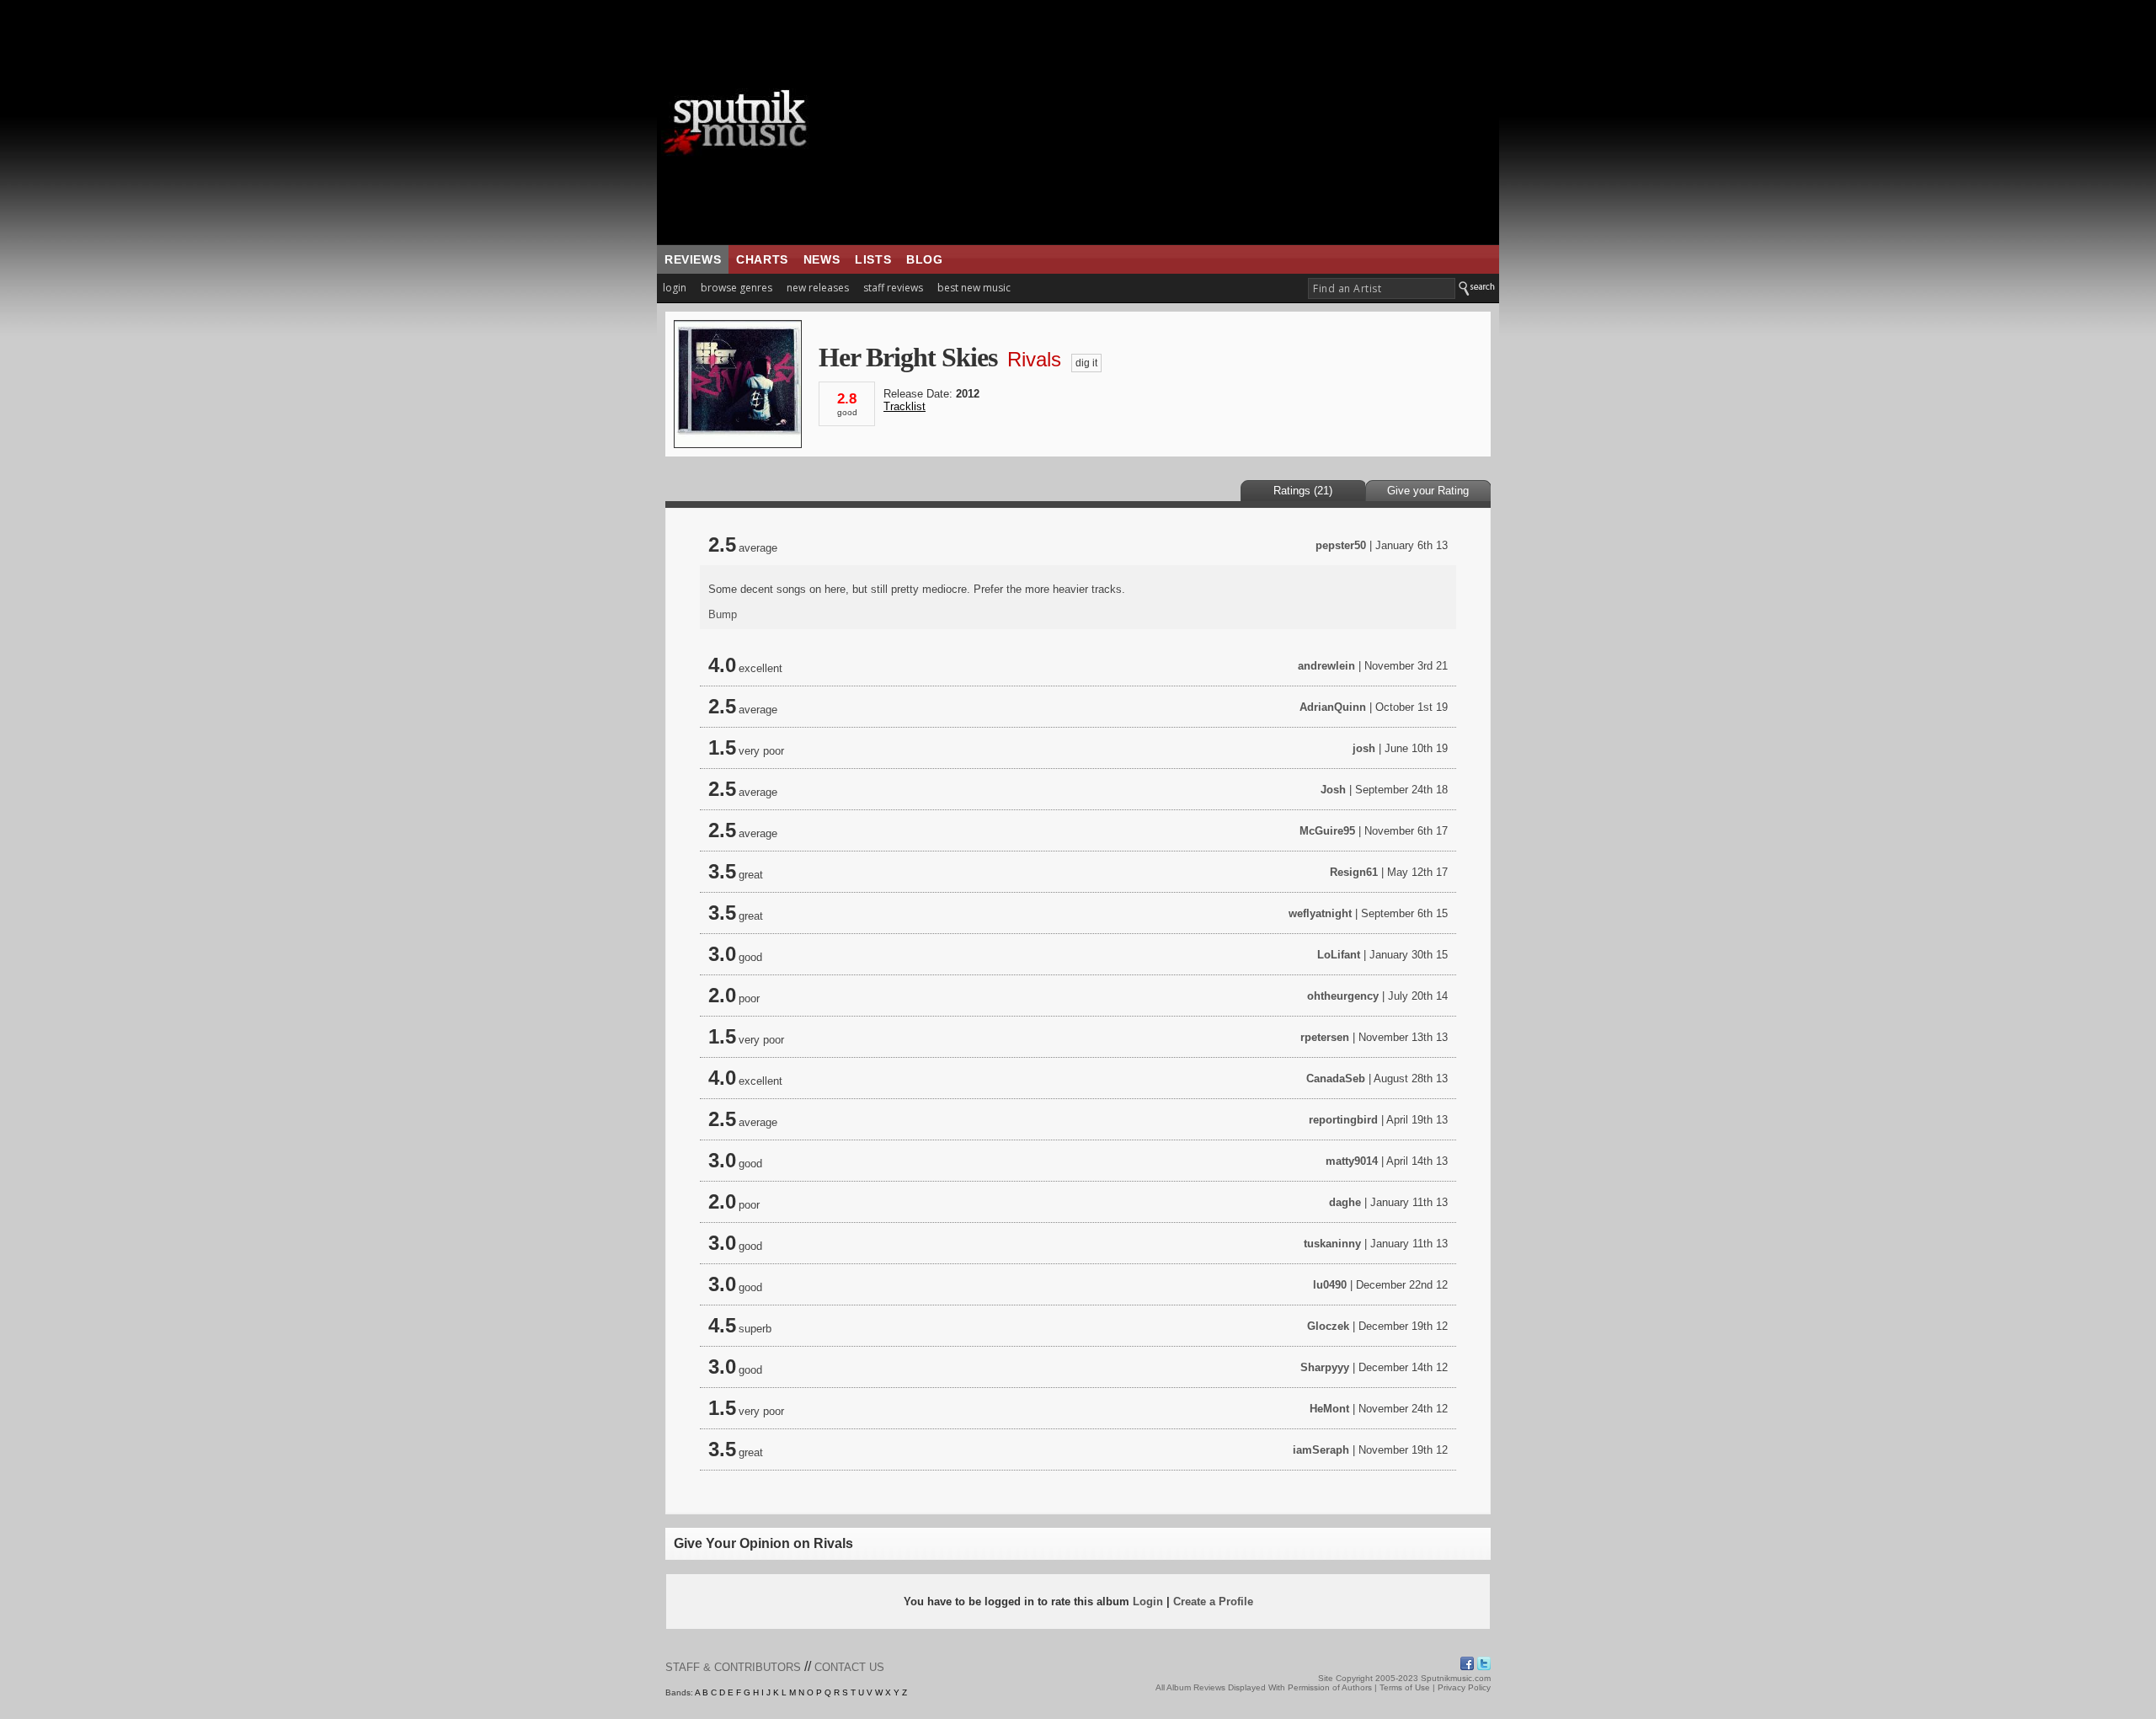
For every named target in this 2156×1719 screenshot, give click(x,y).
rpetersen (1325, 1037)
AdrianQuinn (1333, 707)
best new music (974, 288)
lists (873, 259)
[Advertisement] (1183, 122)
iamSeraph (1321, 1450)
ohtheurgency (1343, 996)
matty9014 (1352, 1161)
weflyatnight (1320, 913)
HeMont (1329, 1409)
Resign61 (1354, 872)
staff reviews (893, 288)
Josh (1333, 790)
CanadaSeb (1336, 1078)
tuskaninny (1332, 1244)
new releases (818, 288)
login (675, 288)
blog (924, 259)
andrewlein (1326, 666)
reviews (693, 259)
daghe (1345, 1202)
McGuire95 (1327, 831)
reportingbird (1343, 1120)
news (822, 259)
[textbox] (1382, 288)
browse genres (736, 288)
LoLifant (1339, 955)
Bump (723, 614)
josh (1364, 748)
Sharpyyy (1325, 1367)
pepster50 (1341, 545)
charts (762, 259)
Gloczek (1328, 1326)
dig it (1086, 363)
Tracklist (905, 406)
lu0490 (1330, 1285)
